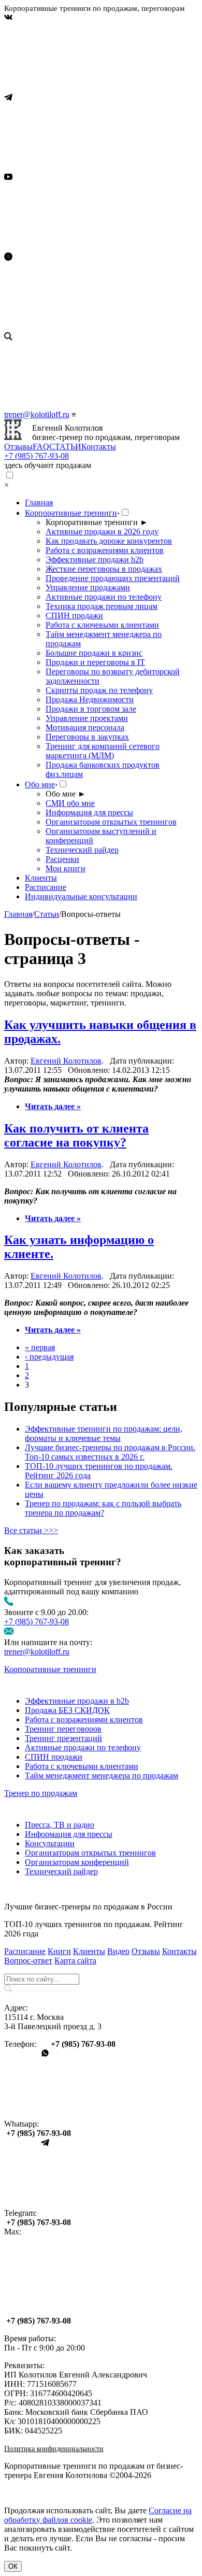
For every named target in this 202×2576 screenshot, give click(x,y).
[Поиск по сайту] (101, 371)
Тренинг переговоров (63, 1729)
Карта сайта (75, 1961)
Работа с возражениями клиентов (105, 550)
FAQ (41, 447)
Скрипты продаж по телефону (99, 690)
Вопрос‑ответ (28, 1961)
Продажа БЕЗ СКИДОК (67, 1710)
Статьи (47, 914)
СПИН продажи (74, 615)
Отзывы (18, 447)
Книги (59, 1951)
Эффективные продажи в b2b (77, 1701)
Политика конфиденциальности (54, 2449)
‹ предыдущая (49, 1357)
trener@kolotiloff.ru (37, 414)
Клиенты (41, 878)
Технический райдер (82, 850)
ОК (13, 2566)
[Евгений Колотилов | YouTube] (82, 247)
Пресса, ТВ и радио (60, 1825)
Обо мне (40, 784)
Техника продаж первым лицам (102, 606)
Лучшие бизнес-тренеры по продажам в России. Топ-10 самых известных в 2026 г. (110, 1452)
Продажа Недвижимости (90, 699)
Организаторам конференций (77, 1862)
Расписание (46, 887)
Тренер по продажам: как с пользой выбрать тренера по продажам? (103, 1508)
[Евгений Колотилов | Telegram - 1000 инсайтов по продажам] (82, 168)
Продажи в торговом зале (91, 709)
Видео (118, 1951)
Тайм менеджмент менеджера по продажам (102, 1775)
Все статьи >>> (31, 1530)
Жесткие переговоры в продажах (104, 569)
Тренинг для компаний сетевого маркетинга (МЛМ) (103, 751)
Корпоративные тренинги (71, 513)
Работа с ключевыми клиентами (102, 625)
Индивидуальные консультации (81, 896)
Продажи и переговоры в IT (95, 662)
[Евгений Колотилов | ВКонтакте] (82, 88)
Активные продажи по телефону (104, 597)
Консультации (50, 1843)
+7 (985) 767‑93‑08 (37, 456)
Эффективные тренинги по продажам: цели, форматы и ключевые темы (104, 1433)
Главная (39, 503)
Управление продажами (88, 588)
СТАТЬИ (65, 447)
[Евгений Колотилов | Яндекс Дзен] (82, 327)
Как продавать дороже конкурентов (109, 541)
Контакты (99, 447)
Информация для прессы (89, 812)
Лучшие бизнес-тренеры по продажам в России (88, 1907)
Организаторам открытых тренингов (111, 822)
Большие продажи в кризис (94, 653)
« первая (40, 1347)
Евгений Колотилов (66, 1061)
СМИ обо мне (70, 803)
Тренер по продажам (41, 1793)
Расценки (62, 859)
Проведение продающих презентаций (113, 578)
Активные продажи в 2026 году (102, 532)
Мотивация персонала (85, 727)
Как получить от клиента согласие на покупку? (76, 1135)
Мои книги (66, 868)
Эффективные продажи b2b (95, 560)
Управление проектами (87, 718)
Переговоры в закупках (87, 737)
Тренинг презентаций (63, 1738)
